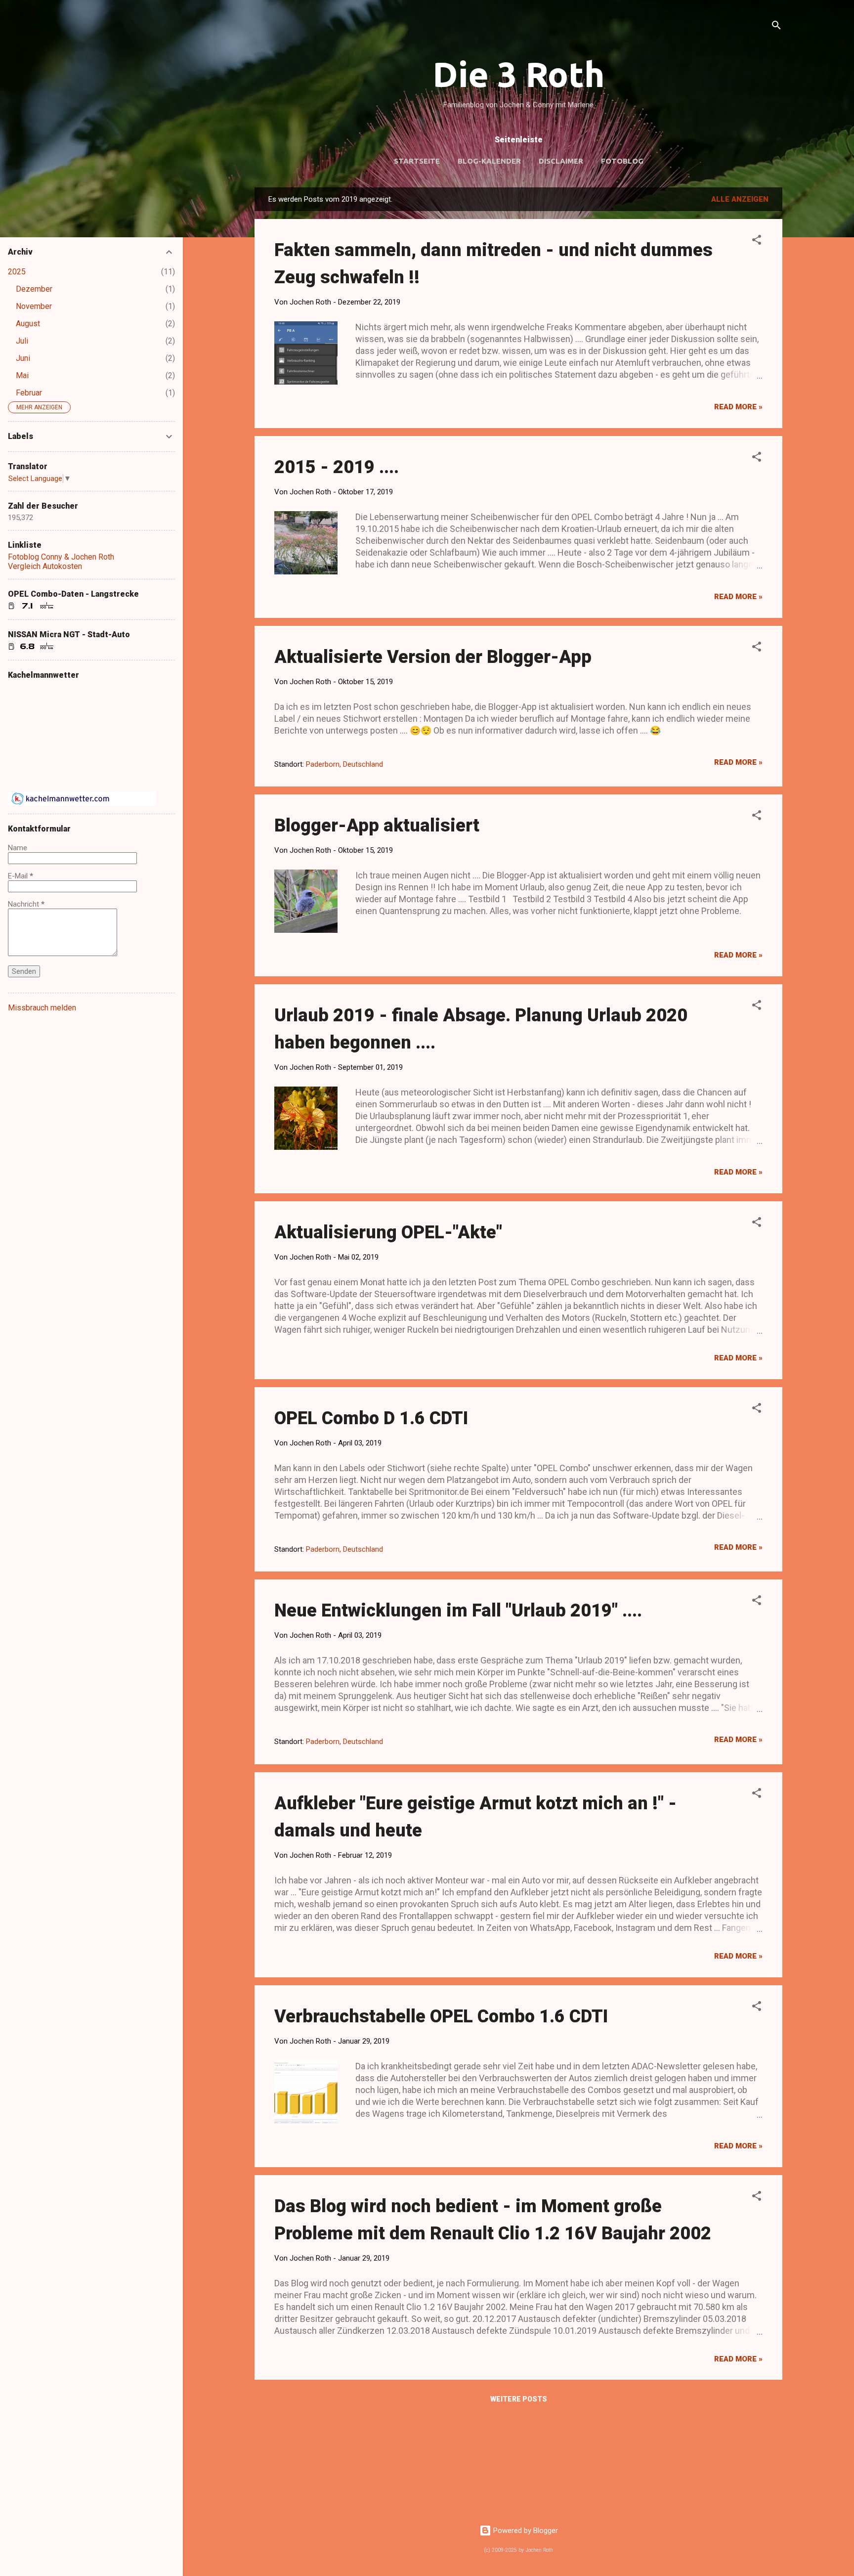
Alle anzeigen (740, 199)
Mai (22, 375)
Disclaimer (561, 161)
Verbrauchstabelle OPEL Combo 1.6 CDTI (441, 2016)
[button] (757, 241)
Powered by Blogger (525, 2531)
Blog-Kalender (489, 161)
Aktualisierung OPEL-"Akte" (388, 1232)
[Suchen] (776, 27)
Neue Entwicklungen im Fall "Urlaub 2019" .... (458, 1611)
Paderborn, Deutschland (344, 764)
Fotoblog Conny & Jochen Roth (61, 557)
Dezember (34, 289)
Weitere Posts (519, 2399)
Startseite (417, 161)
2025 (17, 272)
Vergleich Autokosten (45, 566)
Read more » (738, 407)
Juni (23, 358)
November (34, 306)
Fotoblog (622, 161)
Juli (22, 341)
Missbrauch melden (42, 1008)
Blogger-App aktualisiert (377, 826)
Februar (29, 393)
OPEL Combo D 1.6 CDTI (371, 1418)
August (28, 324)
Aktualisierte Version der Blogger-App (433, 657)
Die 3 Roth (519, 74)
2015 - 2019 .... (337, 467)
